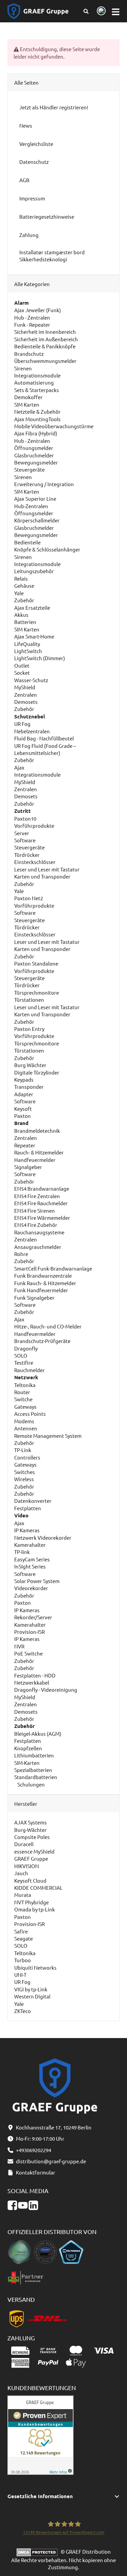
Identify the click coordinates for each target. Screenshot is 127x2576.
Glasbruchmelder (34, 455)
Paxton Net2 (29, 898)
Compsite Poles (32, 1837)
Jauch (21, 1873)
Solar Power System (37, 1581)
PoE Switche (28, 1653)
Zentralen (26, 695)
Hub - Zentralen (32, 317)
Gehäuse (24, 586)
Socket (22, 673)
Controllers (27, 1457)
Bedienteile (27, 542)
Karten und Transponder (42, 876)
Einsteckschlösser (35, 862)
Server (22, 833)
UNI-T (20, 1975)
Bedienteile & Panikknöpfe (45, 346)
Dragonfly (26, 1348)
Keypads (24, 1079)
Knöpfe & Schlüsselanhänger (47, 549)
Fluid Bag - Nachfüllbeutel (44, 738)
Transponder (29, 1087)
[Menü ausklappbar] (116, 11)
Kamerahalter (30, 1545)
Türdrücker (27, 855)
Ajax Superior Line (35, 499)
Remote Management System (48, 1436)
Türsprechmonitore (37, 992)
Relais (21, 578)
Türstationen (29, 1000)
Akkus (21, 615)
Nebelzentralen (32, 731)
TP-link (22, 1552)
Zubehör (24, 600)
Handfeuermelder (35, 1160)
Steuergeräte (29, 469)
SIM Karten (27, 404)
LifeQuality (27, 644)
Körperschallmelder (37, 520)
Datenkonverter (33, 1501)
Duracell (24, 1844)
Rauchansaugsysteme (39, 1232)
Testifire (24, 1362)
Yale (19, 593)
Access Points (30, 1414)
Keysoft (23, 1109)
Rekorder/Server (33, 1617)
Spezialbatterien (33, 1770)
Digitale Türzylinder (37, 1072)
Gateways (25, 1406)
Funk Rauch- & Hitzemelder (45, 1283)
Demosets (26, 702)
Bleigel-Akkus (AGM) (38, 1734)
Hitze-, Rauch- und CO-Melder (48, 1326)
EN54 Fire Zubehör (36, 1225)
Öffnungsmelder (34, 448)
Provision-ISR (29, 1632)
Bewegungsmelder (36, 462)
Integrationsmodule (37, 375)
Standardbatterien (36, 1777)
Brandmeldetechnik (37, 1131)
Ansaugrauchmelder (38, 1247)
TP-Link (23, 1450)
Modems (24, 1421)
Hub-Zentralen (31, 506)
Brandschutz (29, 354)
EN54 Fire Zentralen (37, 1196)
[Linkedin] (33, 2205)
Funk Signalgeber (34, 1297)
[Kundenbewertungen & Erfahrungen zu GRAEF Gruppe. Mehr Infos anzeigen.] (40, 2434)
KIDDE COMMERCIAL (38, 1888)
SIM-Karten (27, 1763)
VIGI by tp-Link (31, 1989)
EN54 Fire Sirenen (35, 1210)
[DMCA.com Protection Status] (39, 2551)
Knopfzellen (28, 1748)
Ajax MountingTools (37, 419)
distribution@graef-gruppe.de (51, 2161)
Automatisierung (34, 382)
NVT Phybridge (31, 1902)
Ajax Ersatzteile (32, 608)
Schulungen (30, 1784)
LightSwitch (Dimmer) (40, 658)
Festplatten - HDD (35, 1675)
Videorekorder (31, 1588)
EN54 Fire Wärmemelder (42, 1218)
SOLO (21, 1355)
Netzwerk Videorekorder (43, 1538)
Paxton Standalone (36, 963)
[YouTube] (23, 2205)
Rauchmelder (29, 1370)
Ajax (19, 767)
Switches (25, 1472)
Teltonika (25, 1385)
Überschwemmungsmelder (45, 361)
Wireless (24, 1479)
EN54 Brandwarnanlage (42, 1188)
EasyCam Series (32, 1559)
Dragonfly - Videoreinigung (46, 1690)
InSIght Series (30, 1566)
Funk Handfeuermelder (41, 1290)
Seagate (24, 1938)
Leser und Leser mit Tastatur (47, 869)
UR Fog (22, 724)
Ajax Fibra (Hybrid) (36, 433)
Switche (23, 1399)
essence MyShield (34, 1851)
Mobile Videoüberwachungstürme (54, 426)
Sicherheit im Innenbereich (45, 332)
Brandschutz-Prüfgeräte (42, 1341)
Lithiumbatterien (34, 1755)
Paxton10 (25, 818)
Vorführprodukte (34, 826)
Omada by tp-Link (35, 1909)
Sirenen (23, 368)
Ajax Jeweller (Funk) (38, 310)
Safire (21, 1931)
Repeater (25, 1145)
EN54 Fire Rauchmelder (41, 1203)
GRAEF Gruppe (31, 1858)
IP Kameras (27, 1530)
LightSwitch (28, 651)
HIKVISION (27, 1866)
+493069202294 (34, 2150)
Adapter (24, 1094)
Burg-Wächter (30, 1830)
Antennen (26, 1428)
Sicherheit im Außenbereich (46, 339)
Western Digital (32, 1996)
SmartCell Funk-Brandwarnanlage (53, 1268)
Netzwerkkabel (32, 1682)
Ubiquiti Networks (35, 1967)
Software (25, 840)
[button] (64, 2496)
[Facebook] (12, 2205)
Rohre (21, 1254)
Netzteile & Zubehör (37, 412)
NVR (19, 1646)
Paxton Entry (29, 1029)
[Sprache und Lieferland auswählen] (100, 11)
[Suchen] (86, 11)
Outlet (22, 665)
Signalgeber (28, 1167)
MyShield (25, 687)
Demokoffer (28, 397)
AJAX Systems (30, 1822)
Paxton (23, 1116)
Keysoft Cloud (30, 1880)
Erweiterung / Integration (44, 484)
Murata (23, 1895)
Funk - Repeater (32, 324)
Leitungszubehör (34, 571)
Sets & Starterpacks (37, 390)
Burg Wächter (30, 1065)
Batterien (25, 622)
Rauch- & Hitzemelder (39, 1152)
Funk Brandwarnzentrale (43, 1275)
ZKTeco (23, 2011)
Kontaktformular (36, 2172)
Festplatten (28, 1508)
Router (22, 1392)
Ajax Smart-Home (34, 636)
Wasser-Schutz (31, 680)
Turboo (23, 1960)
